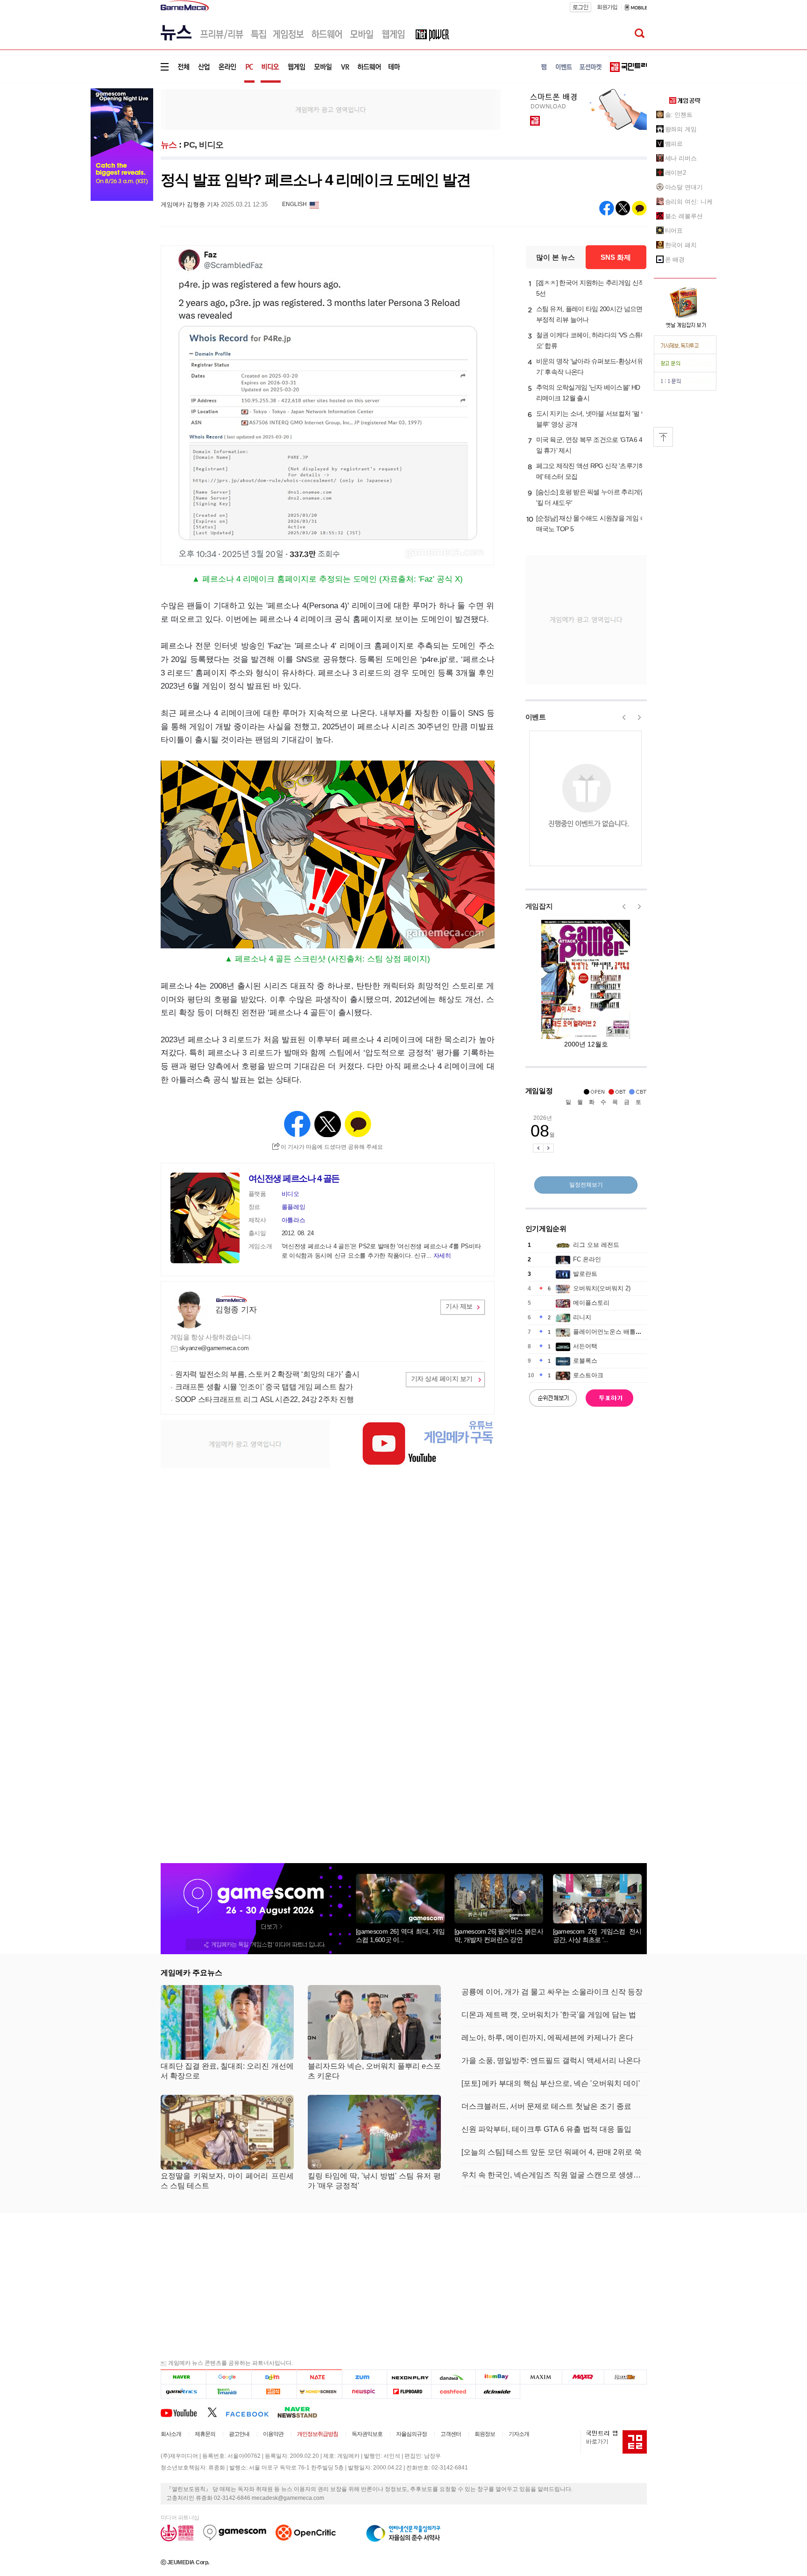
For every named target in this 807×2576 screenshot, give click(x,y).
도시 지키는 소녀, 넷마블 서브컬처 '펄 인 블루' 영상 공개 (592, 419)
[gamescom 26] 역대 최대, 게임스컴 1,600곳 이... (400, 1936)
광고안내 (239, 2434)
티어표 (674, 231)
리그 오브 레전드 (596, 1245)
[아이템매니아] (229, 2391)
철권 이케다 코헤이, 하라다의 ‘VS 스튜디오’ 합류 (592, 340)
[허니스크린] (320, 2391)
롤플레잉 (294, 1207)
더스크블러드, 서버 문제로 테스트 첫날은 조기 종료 (546, 2106)
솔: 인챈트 (679, 115)
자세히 (442, 1256)
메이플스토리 (591, 1303)
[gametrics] (183, 2391)
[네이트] (320, 2377)
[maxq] (583, 2377)
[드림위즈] (625, 2377)
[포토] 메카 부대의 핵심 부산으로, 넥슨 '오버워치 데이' (551, 2083)
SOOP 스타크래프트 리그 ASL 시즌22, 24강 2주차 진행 (265, 1399)
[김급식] (274, 2391)
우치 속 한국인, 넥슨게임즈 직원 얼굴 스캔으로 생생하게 (554, 2175)
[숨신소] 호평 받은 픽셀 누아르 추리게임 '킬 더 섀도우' (591, 497)
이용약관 (273, 2434)
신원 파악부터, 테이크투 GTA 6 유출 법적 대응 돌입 (546, 2129)
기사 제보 (459, 1306)
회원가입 (607, 7)
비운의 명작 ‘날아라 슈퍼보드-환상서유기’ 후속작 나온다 (590, 366)
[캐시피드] (453, 2391)
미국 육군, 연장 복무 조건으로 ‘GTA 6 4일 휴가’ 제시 (589, 445)
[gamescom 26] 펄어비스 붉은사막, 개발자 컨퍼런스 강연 (499, 1936)
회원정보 (485, 2434)
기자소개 (519, 2434)
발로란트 (585, 1274)
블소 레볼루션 (684, 216)
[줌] (365, 2377)
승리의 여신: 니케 (689, 202)
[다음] (274, 2377)
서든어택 (585, 1346)
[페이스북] (251, 2412)
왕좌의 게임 (681, 129)
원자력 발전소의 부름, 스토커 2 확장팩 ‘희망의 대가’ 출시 (267, 1374)
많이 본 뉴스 (556, 257)
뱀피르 (674, 144)
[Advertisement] (331, 109)
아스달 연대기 (684, 187)
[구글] (229, 2377)
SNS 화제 (616, 257)
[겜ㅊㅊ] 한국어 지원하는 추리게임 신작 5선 (591, 288)
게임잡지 (539, 906)
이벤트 (536, 717)
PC (189, 145)
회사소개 (171, 2434)
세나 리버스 (681, 158)
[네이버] (183, 2377)
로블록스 (585, 1361)
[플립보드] (409, 2391)
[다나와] (453, 2377)
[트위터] (216, 2412)
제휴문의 (205, 2434)
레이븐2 (676, 173)
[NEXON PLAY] (409, 2377)
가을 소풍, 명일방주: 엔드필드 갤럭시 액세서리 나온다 (551, 2060)
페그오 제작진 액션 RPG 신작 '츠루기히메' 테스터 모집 (591, 471)
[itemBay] (498, 2377)
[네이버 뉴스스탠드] (302, 2412)
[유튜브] (184, 2412)
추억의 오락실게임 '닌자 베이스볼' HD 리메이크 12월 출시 (588, 393)
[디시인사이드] (498, 2391)
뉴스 (169, 145)
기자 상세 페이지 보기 (442, 1379)
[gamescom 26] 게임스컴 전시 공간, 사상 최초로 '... (597, 1936)
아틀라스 (294, 1220)
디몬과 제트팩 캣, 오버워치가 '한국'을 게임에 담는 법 (549, 2015)
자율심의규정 (411, 2434)
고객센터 (451, 2434)
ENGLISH (294, 204)
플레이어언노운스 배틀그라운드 (616, 1332)
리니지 (582, 1317)
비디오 (211, 145)
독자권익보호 (367, 2434)
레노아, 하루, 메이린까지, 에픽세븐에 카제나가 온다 (547, 2038)
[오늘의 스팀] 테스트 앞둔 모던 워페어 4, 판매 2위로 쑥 (552, 2152)
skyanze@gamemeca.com (214, 1348)
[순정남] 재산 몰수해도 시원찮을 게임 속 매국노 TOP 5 (591, 523)
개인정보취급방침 (318, 2434)
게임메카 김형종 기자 (190, 204)
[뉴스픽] (365, 2391)
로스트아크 (588, 1375)
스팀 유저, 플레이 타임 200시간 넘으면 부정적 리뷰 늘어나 (589, 314)
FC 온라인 (587, 1259)
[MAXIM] (541, 2377)
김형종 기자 (236, 1310)
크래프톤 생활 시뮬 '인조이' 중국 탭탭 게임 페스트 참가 (264, 1387)
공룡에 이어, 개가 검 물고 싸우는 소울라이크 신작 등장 (552, 1992)
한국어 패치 (681, 245)
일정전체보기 (586, 1185)
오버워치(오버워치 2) (602, 1288)
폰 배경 (675, 260)
